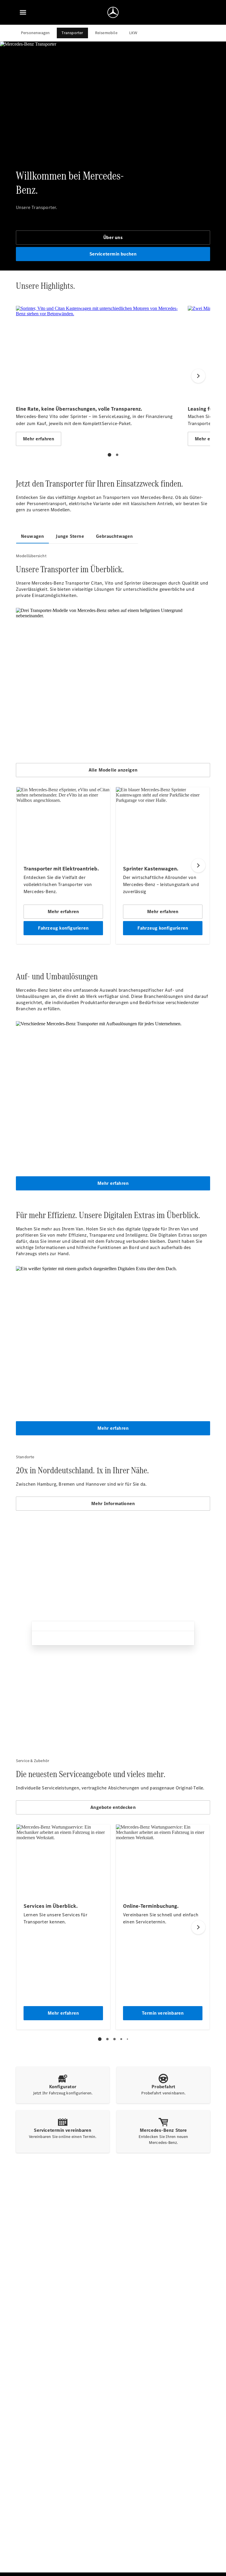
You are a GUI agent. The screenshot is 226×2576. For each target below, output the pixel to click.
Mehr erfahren (113, 1183)
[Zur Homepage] (113, 12)
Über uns (113, 237)
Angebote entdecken (113, 1807)
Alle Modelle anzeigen (113, 770)
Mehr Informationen (113, 1503)
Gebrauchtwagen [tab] (114, 536)
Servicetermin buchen (113, 254)
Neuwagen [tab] (33, 536)
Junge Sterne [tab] (70, 536)
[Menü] (23, 12)
